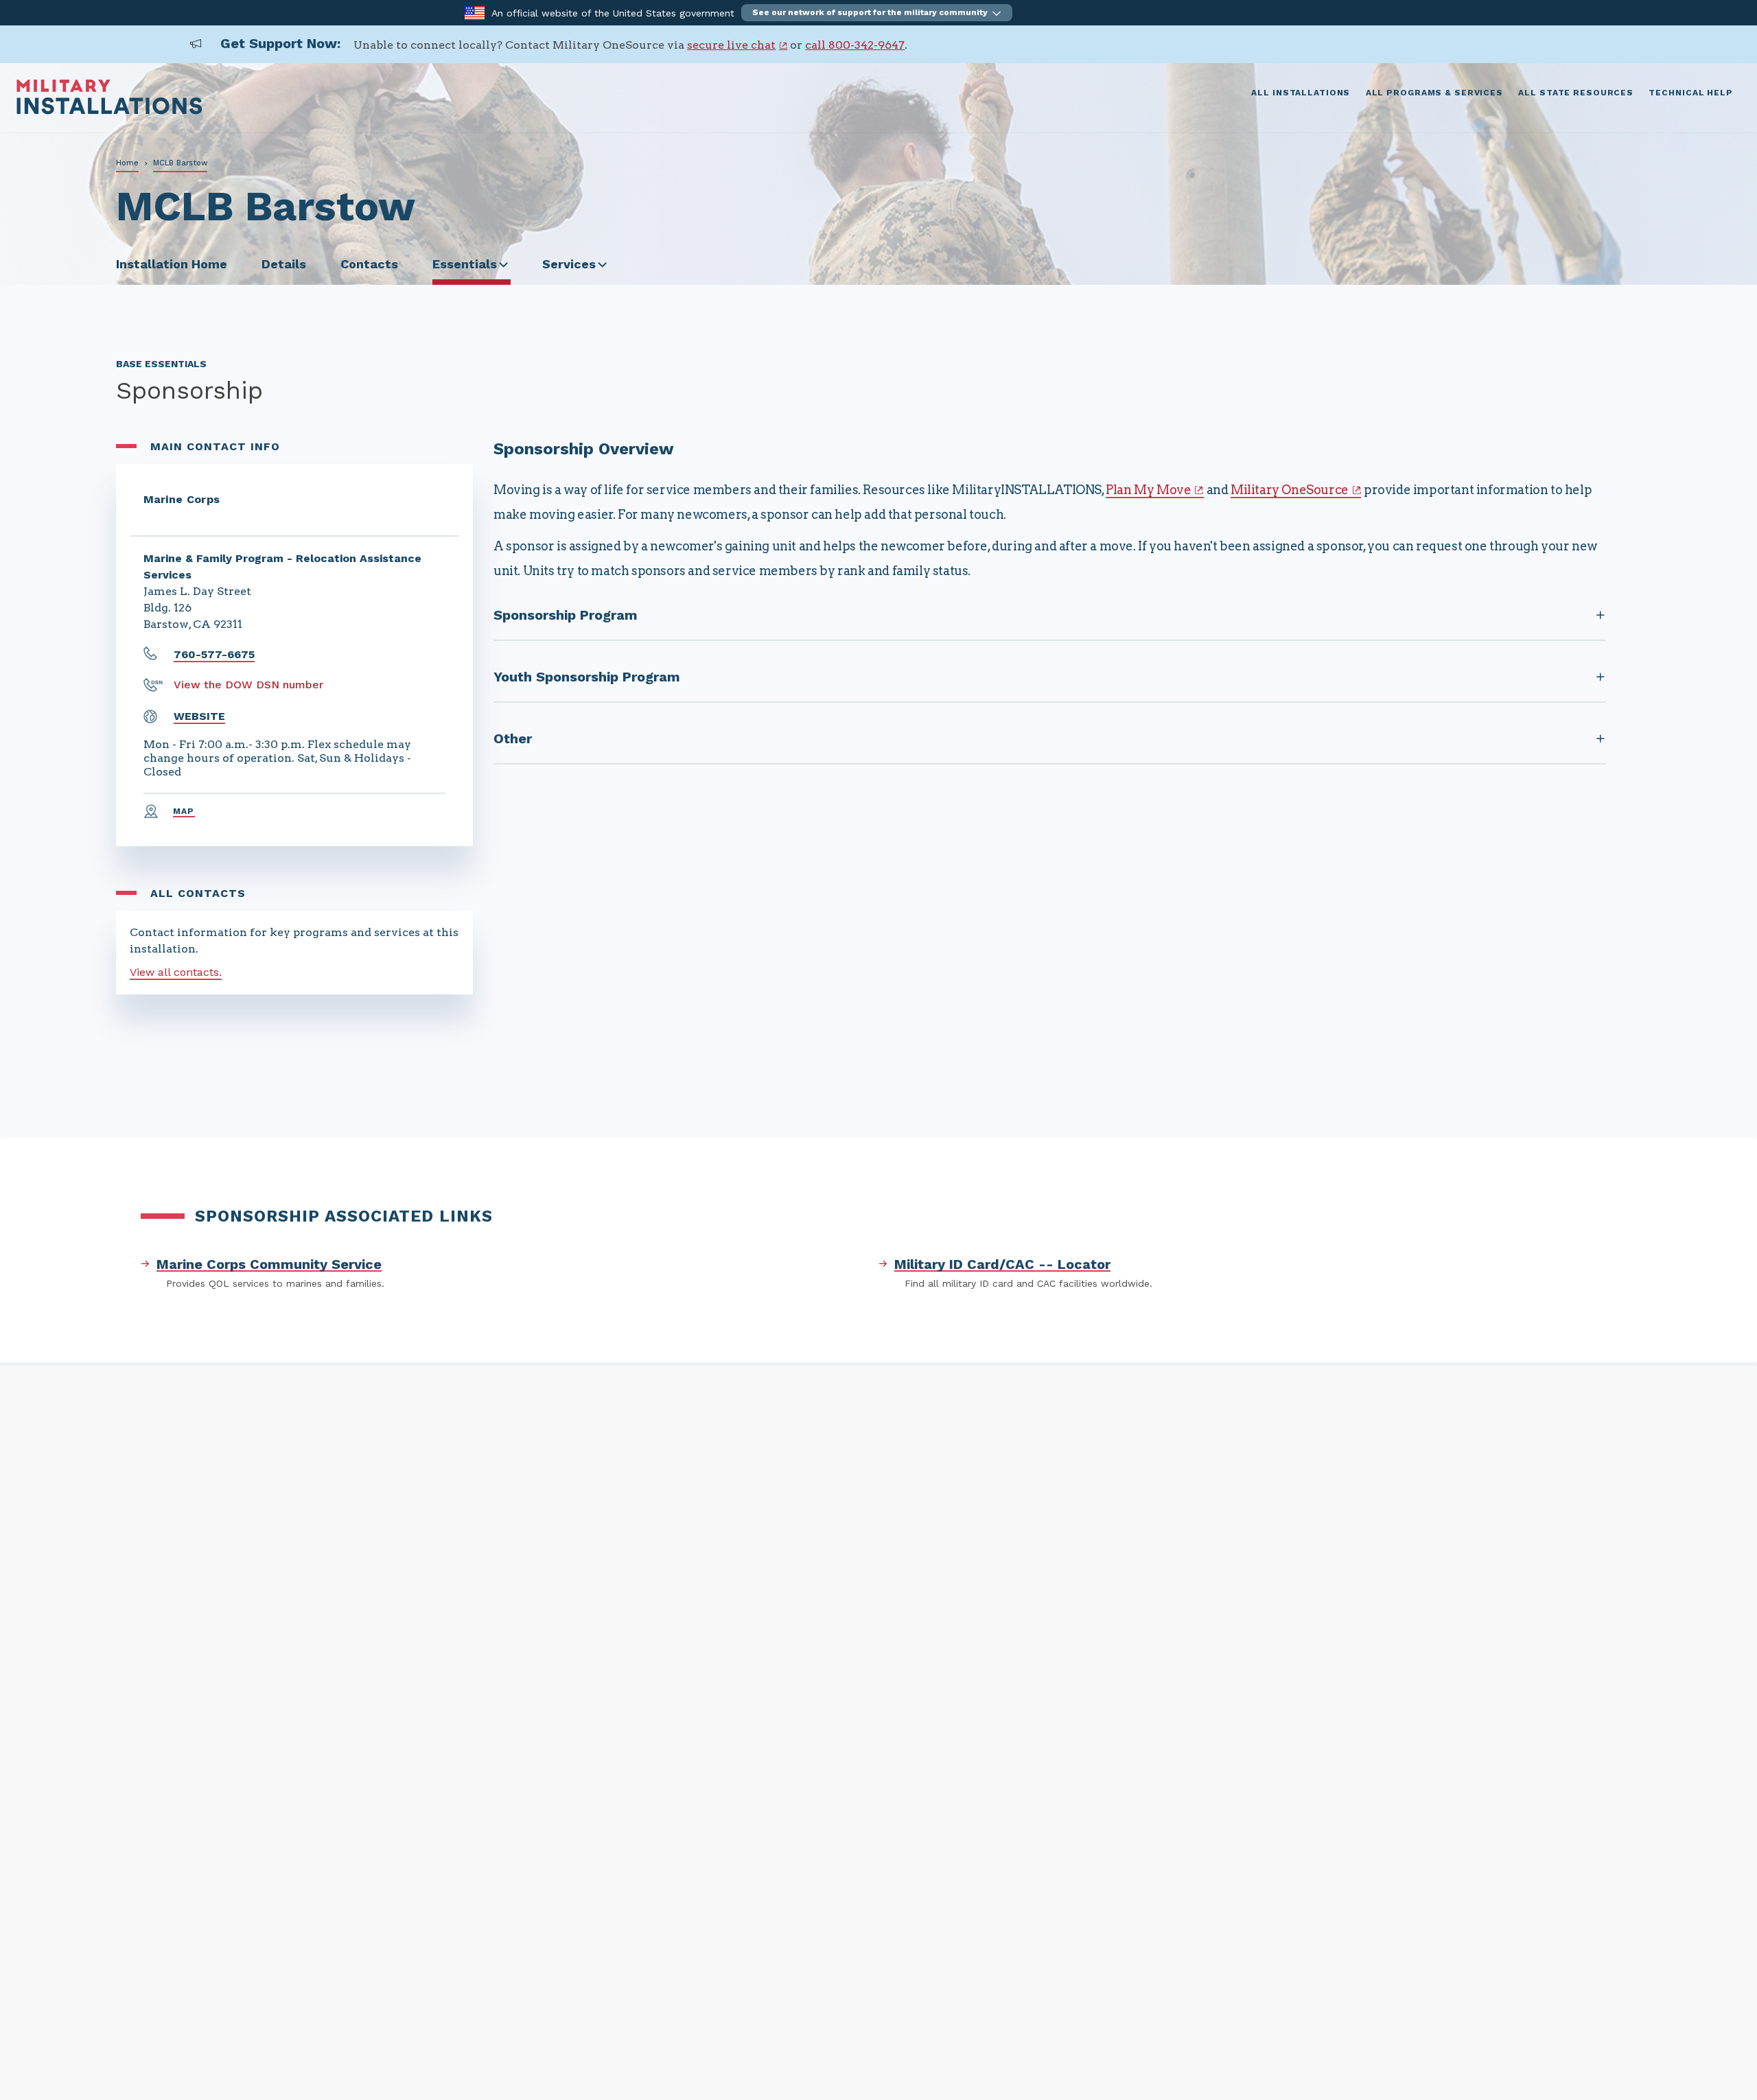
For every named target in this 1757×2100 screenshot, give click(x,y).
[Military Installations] (109, 111)
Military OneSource (1290, 490)
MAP (184, 811)
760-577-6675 (214, 654)
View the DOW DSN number (248, 685)
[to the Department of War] (475, 12)
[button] (877, 13)
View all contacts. (176, 972)
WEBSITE (199, 716)
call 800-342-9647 (855, 45)
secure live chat (731, 45)
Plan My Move (1148, 490)
